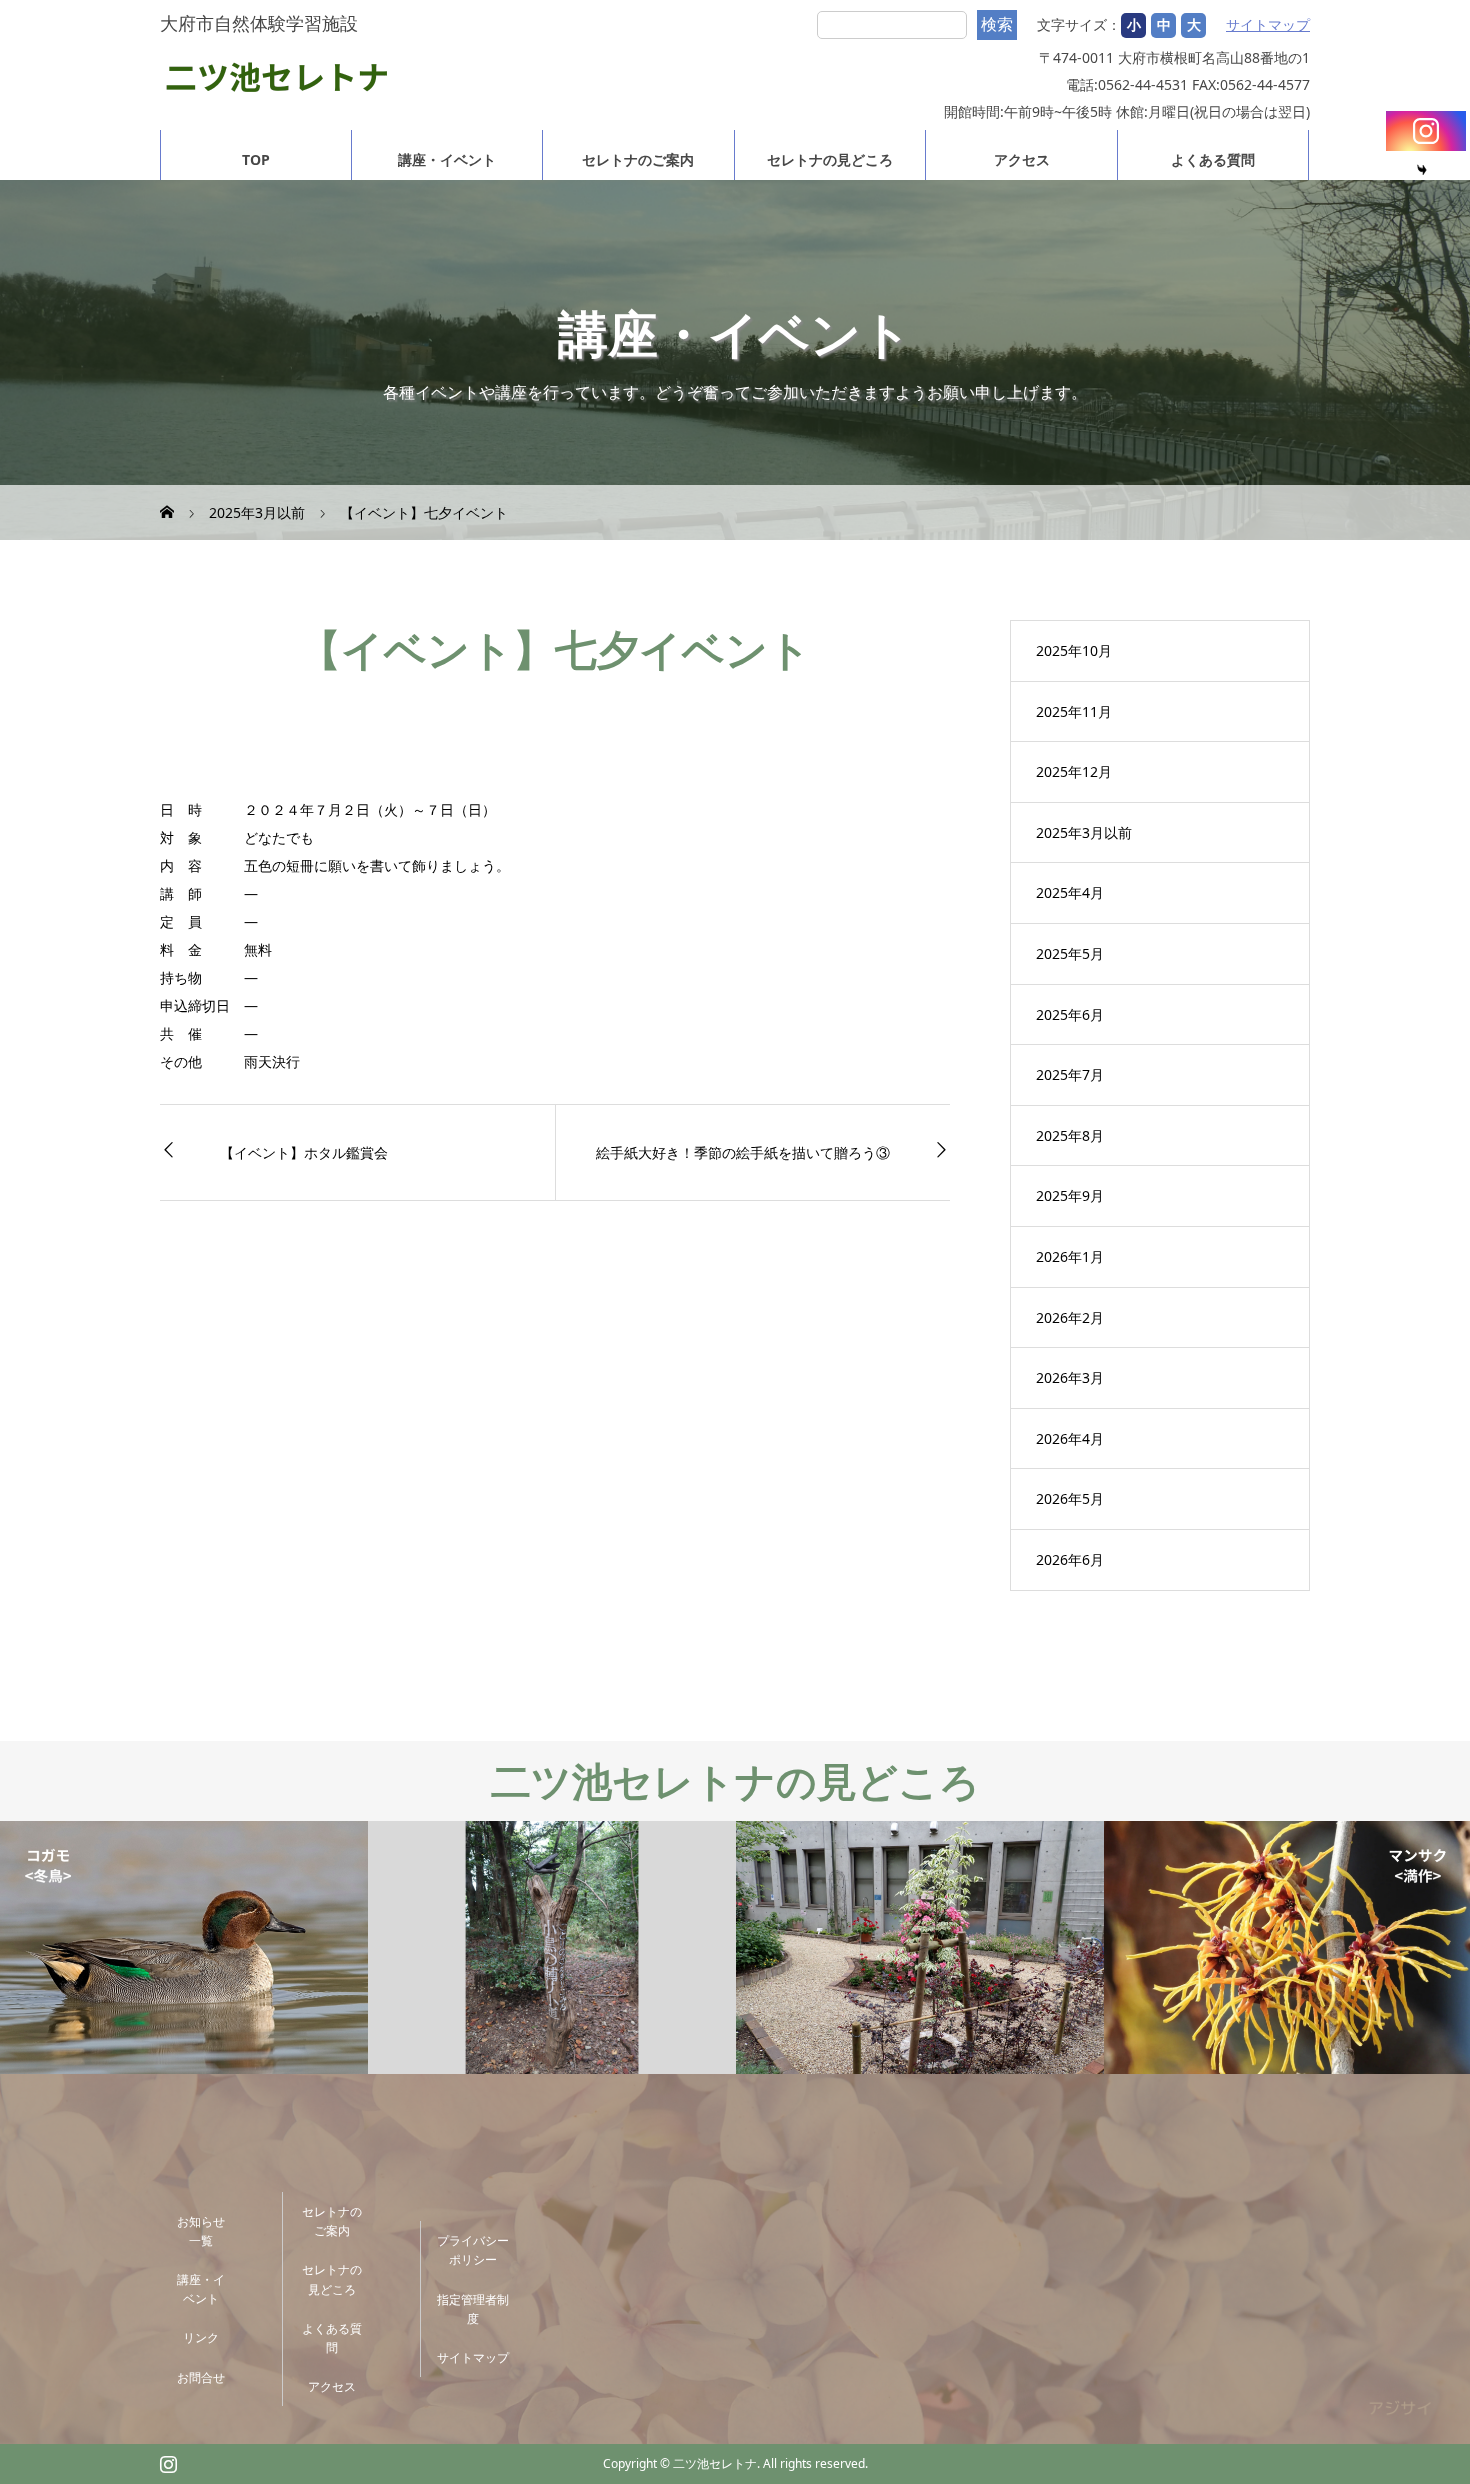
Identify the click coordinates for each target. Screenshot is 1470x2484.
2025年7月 (1070, 1074)
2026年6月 (1070, 1559)
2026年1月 (1070, 1256)
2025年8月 (1070, 1135)
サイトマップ (1268, 25)
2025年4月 (1070, 892)
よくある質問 (1213, 159)
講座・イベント (447, 159)
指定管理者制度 (473, 2309)
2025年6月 (1070, 1014)
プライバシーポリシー (473, 2250)
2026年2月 (1070, 1317)
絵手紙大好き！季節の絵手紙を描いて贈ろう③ (743, 1152)
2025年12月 (1074, 771)
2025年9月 (1070, 1195)
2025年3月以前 (1084, 832)
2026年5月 (1070, 1498)
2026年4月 (1070, 1438)
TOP (256, 159)
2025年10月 (1074, 650)
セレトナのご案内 (638, 159)
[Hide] (1422, 170)
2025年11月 (1074, 711)
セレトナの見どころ (830, 159)
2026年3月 (1070, 1377)
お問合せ (201, 2377)
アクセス (1022, 159)
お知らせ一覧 (201, 2231)
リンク (201, 2337)
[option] (184, 1948)
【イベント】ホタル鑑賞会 (304, 1152)
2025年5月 (1070, 953)
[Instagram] (1426, 131)
